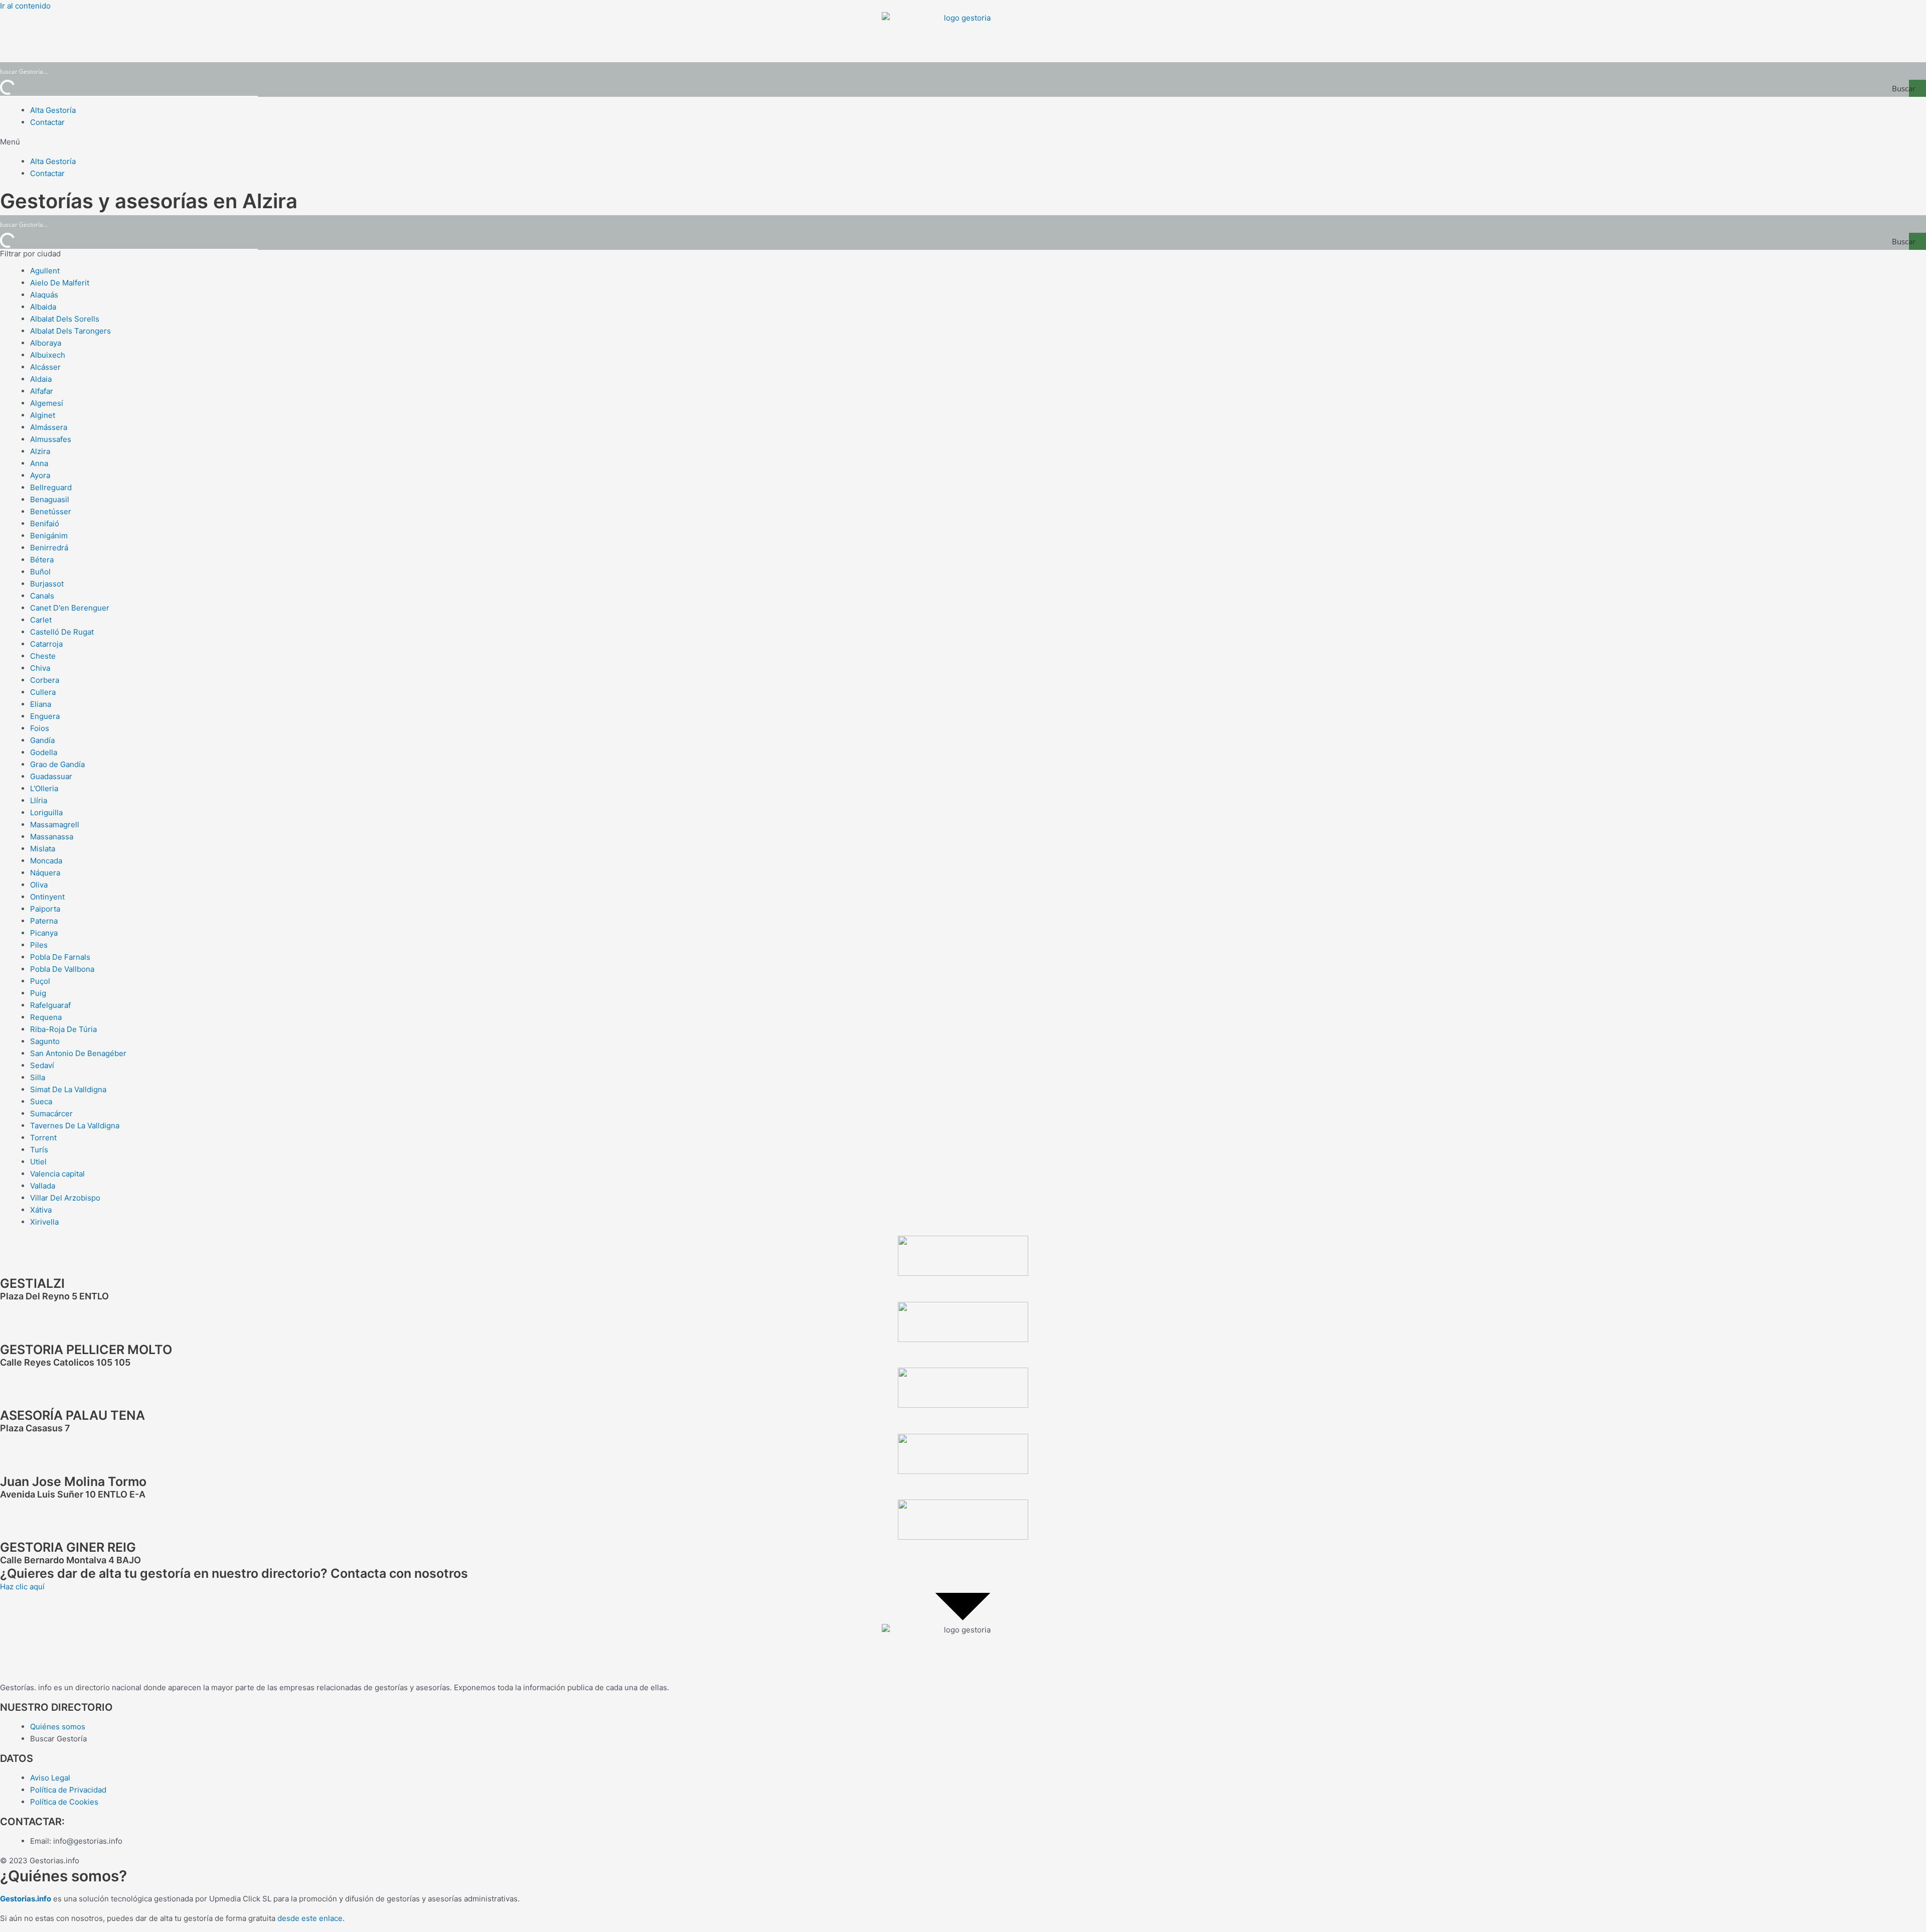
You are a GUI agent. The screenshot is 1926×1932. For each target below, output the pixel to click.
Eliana (41, 704)
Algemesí (47, 403)
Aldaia (41, 379)
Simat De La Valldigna (68, 1089)
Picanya (44, 933)
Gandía (42, 740)
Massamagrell (55, 825)
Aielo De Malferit (60, 283)
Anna (39, 463)
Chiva (40, 668)
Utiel (38, 1162)
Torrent (43, 1138)
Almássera (49, 427)
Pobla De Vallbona (62, 969)
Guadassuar (51, 776)
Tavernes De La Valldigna (75, 1126)
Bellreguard (51, 487)
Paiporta (45, 909)
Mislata (43, 849)
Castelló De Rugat (62, 632)
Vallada (43, 1186)
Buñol (40, 572)
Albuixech (48, 355)
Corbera (45, 680)
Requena (46, 1017)
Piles (39, 945)
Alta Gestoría (53, 110)
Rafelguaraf (50, 1005)
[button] (963, 142)
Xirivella (44, 1222)
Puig (38, 993)
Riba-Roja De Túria (63, 1029)
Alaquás (44, 295)
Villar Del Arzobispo (65, 1198)
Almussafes (51, 439)
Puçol (40, 981)
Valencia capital (57, 1174)
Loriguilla (46, 812)
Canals (42, 596)
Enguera (45, 716)
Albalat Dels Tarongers (70, 331)
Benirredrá (49, 548)
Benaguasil (50, 499)
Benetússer (51, 511)
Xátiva (41, 1210)
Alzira (40, 451)
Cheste (43, 656)
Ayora (40, 475)
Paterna (44, 921)
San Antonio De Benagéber (78, 1053)
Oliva (39, 885)
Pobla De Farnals (60, 957)
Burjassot (47, 584)
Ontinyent (47, 897)
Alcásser (45, 367)
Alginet (43, 415)
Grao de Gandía (57, 764)
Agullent (45, 271)
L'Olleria (44, 788)
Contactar (47, 122)
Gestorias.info (26, 1899)
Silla (38, 1077)
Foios (40, 728)
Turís (39, 1150)
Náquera (45, 873)
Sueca (41, 1101)
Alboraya (46, 343)
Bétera (42, 560)
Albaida (43, 307)
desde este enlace (310, 1918)
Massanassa (52, 837)
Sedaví (42, 1065)
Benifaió (45, 524)
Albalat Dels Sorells (65, 319)
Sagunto (45, 1041)
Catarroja (46, 644)
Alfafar (42, 391)
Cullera (43, 692)
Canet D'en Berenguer (70, 608)
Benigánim (49, 536)
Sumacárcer (51, 1113)
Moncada (46, 861)
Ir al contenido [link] (25, 6)
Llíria (39, 800)
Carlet (41, 620)
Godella (44, 752)
